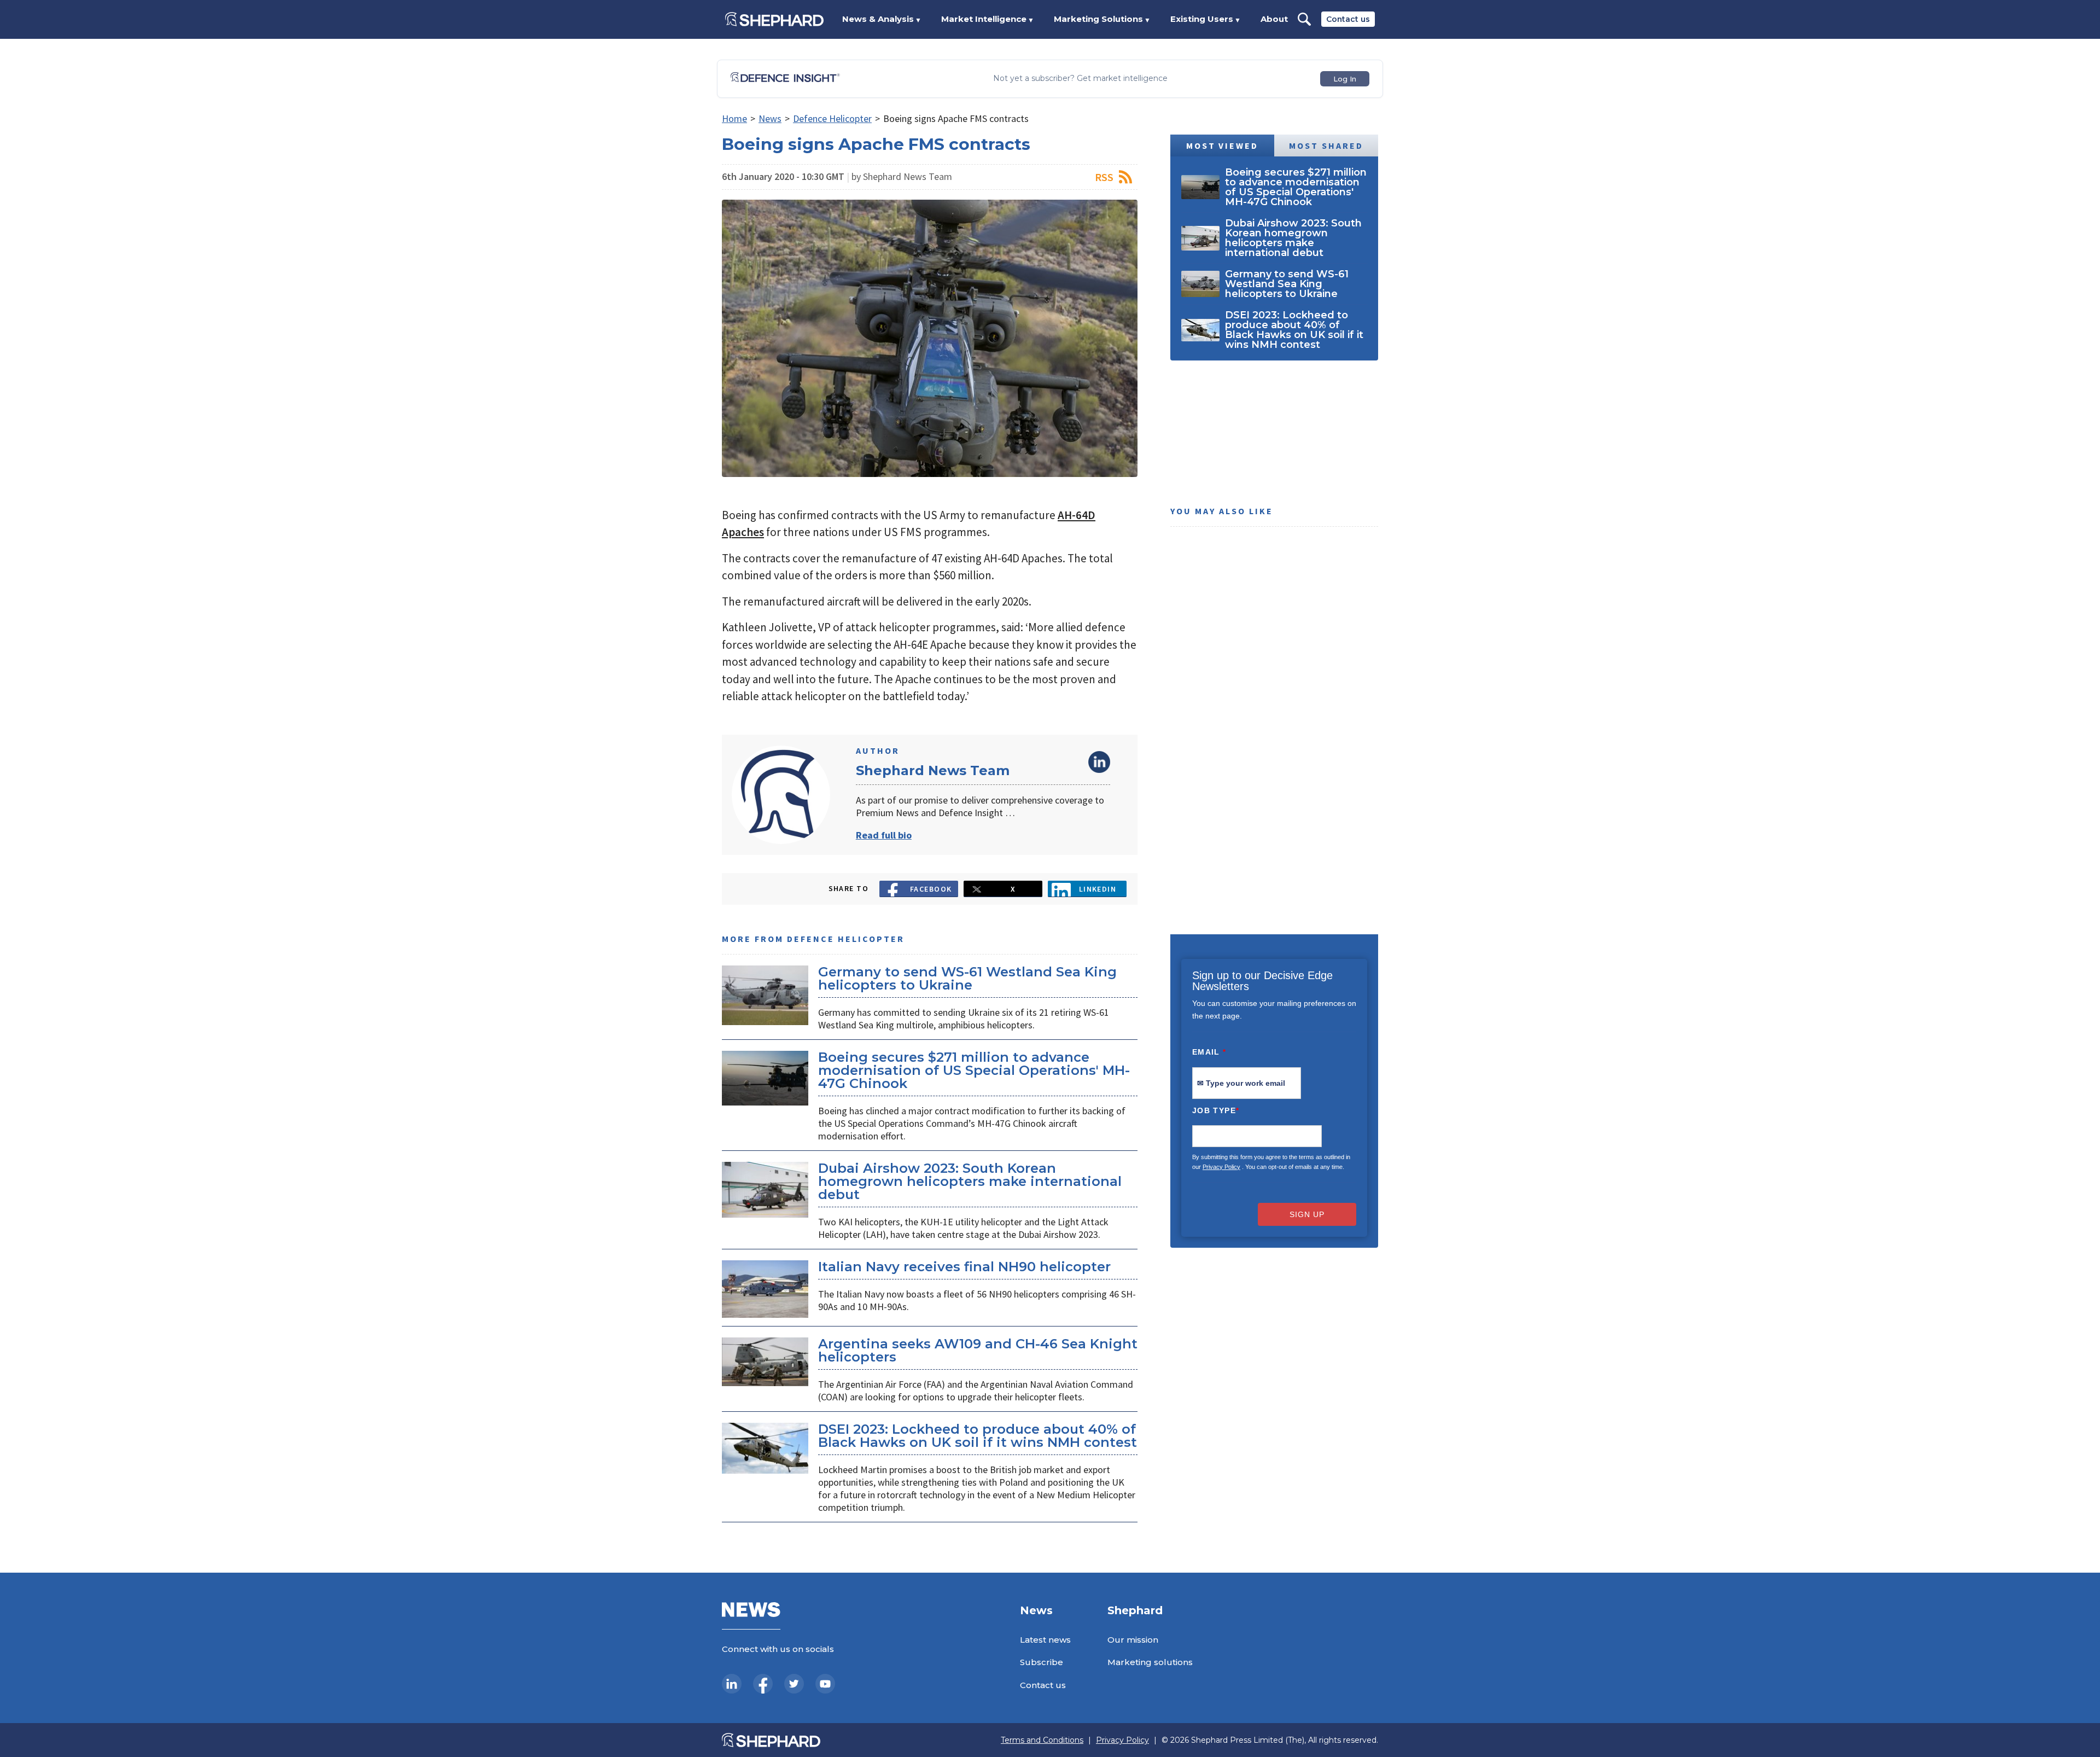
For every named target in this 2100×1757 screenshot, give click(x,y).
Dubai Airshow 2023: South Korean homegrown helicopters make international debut (970, 1181)
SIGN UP (1307, 1214)
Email (1209, 1052)
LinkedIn (1099, 762)
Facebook (931, 889)
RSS (1104, 177)
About (1274, 19)
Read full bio (884, 835)
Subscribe (1042, 1662)
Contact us (1348, 19)
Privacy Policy (1221, 1167)
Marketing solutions (1150, 1662)
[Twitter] (794, 1684)
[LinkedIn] (732, 1684)
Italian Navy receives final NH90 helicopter (964, 1267)
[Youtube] (825, 1684)
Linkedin (1098, 889)
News (770, 118)
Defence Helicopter (832, 118)
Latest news (1045, 1640)
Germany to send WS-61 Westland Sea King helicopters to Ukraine (967, 978)
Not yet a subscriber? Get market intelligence (1080, 78)
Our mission (1133, 1640)
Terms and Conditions (1042, 1740)
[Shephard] (774, 19)
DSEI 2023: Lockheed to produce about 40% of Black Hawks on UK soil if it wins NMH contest (978, 1436)
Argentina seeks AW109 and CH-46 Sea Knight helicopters (978, 1350)
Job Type (1216, 1110)
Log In (1345, 79)
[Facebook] (763, 1684)
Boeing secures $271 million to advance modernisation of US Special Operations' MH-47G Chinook (974, 1070)
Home (734, 118)
